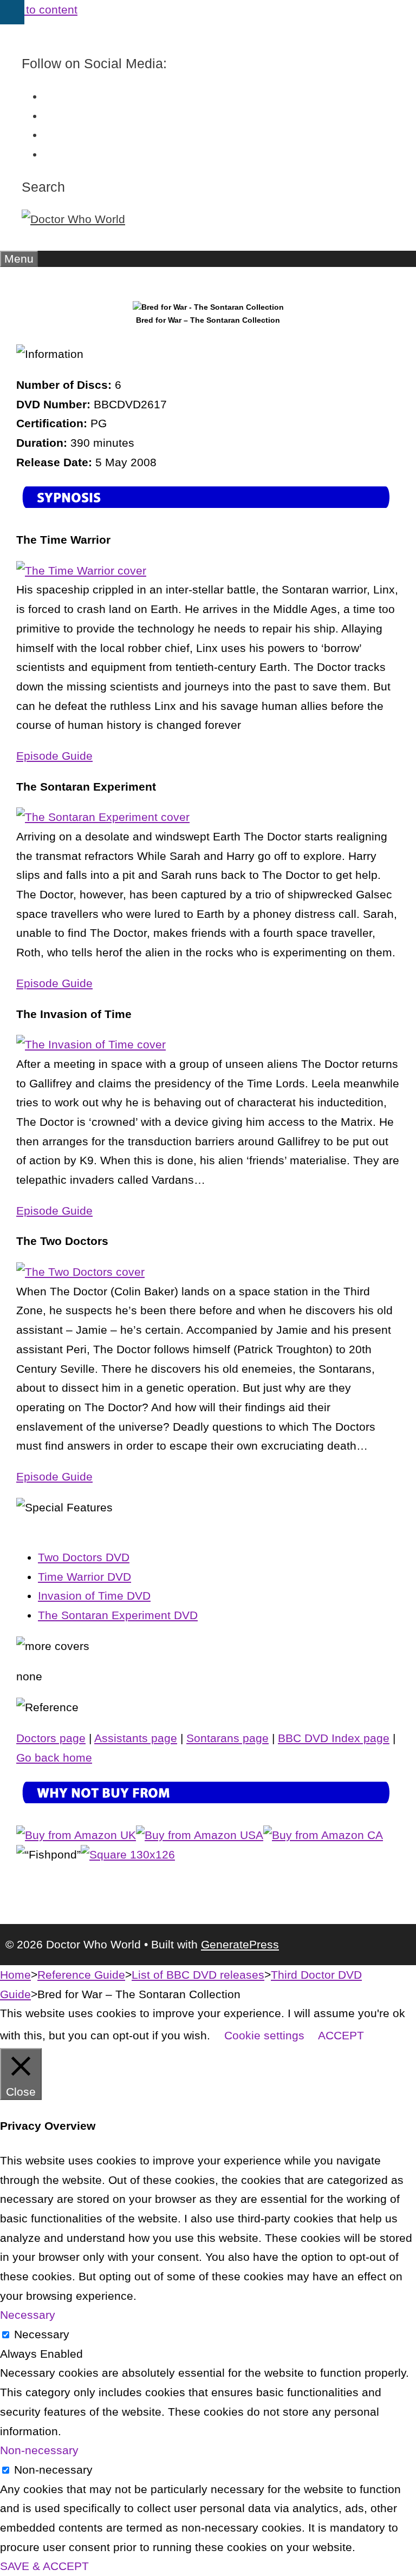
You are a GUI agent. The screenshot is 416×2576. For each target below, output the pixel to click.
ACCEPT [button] (341, 2035)
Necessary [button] (28, 2315)
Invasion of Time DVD (94, 1596)
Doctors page (51, 1738)
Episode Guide (54, 756)
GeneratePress (240, 1944)
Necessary (42, 2334)
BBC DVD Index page (334, 1738)
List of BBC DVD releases (198, 1975)
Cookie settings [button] (264, 2035)
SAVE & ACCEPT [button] (44, 2566)
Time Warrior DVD (84, 1577)
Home (15, 1975)
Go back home (54, 1757)
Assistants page (136, 1738)
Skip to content (39, 9)
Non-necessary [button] (39, 2450)
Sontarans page (227, 1738)
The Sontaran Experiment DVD (118, 1615)
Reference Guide (81, 1975)
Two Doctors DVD (84, 1557)
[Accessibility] (12, 12)
